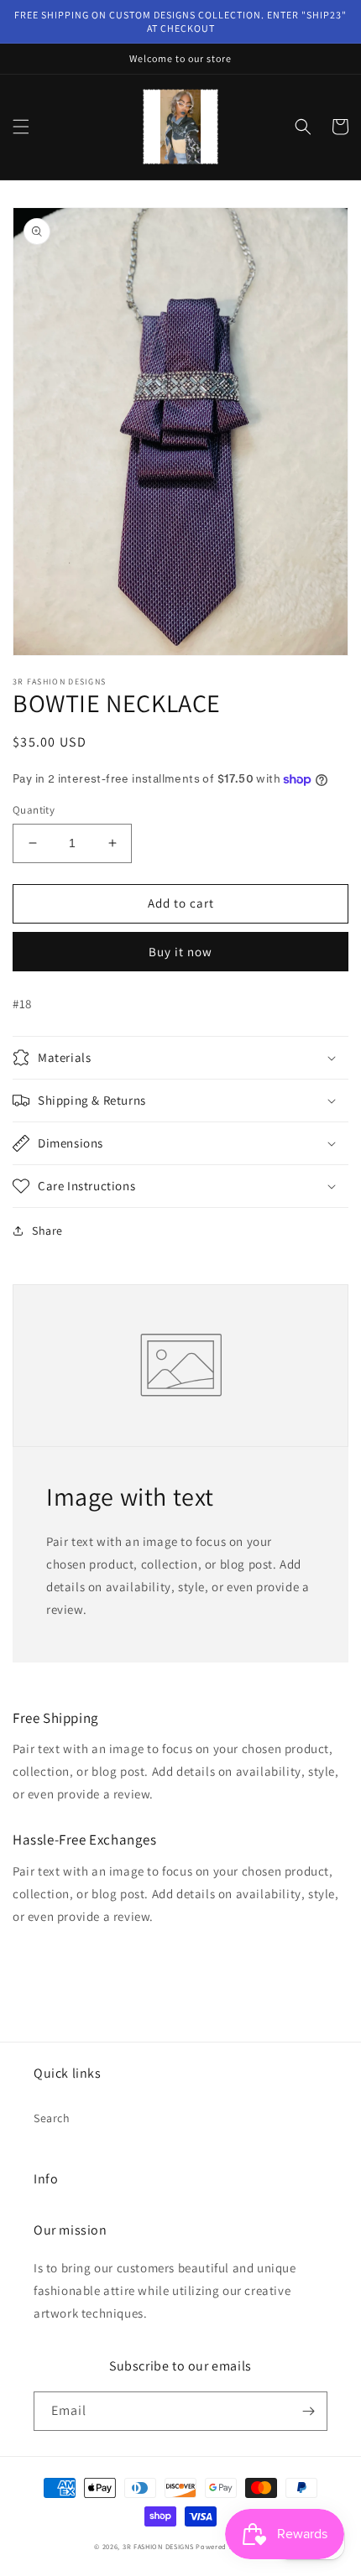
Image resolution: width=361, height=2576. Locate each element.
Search (52, 2118)
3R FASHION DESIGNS (158, 2546)
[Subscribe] (308, 2411)
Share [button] (47, 1231)
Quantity (34, 810)
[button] (21, 127)
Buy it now (180, 952)
